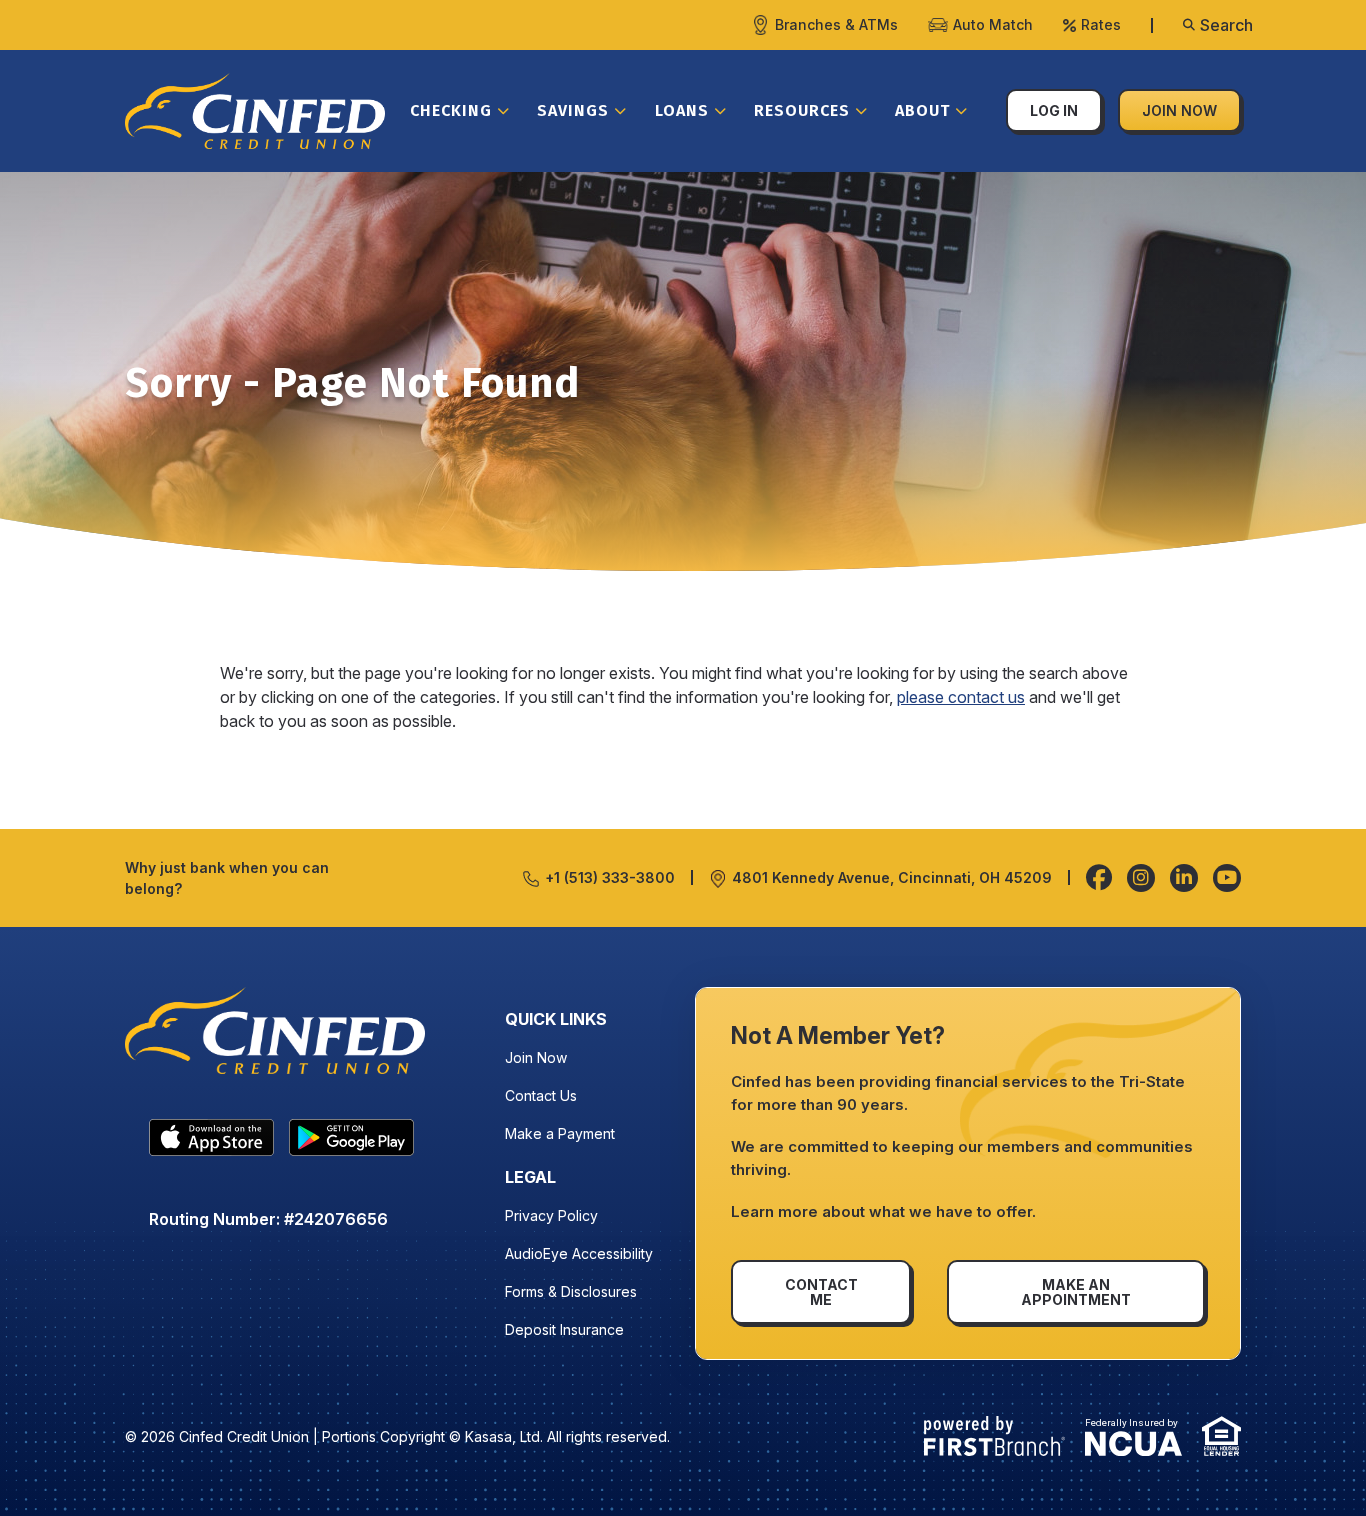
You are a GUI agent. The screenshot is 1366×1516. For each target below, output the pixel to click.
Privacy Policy (551, 1215)
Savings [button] (573, 110)
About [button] (922, 110)
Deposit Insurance (564, 1329)
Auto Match (993, 24)
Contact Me (821, 1292)
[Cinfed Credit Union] (255, 109)
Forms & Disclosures (571, 1291)
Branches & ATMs (836, 24)
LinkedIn (1184, 878)
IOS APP (211, 1142)
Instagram (1141, 878)
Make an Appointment (1076, 1292)
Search (1226, 25)
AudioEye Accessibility (579, 1253)
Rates (1101, 25)
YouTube (1227, 878)
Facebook (1099, 878)
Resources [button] (802, 110)
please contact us (961, 697)
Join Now (1179, 110)
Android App (351, 1142)
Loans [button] (682, 110)
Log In (1054, 110)
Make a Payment (560, 1133)
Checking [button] (451, 110)
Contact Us (541, 1095)
